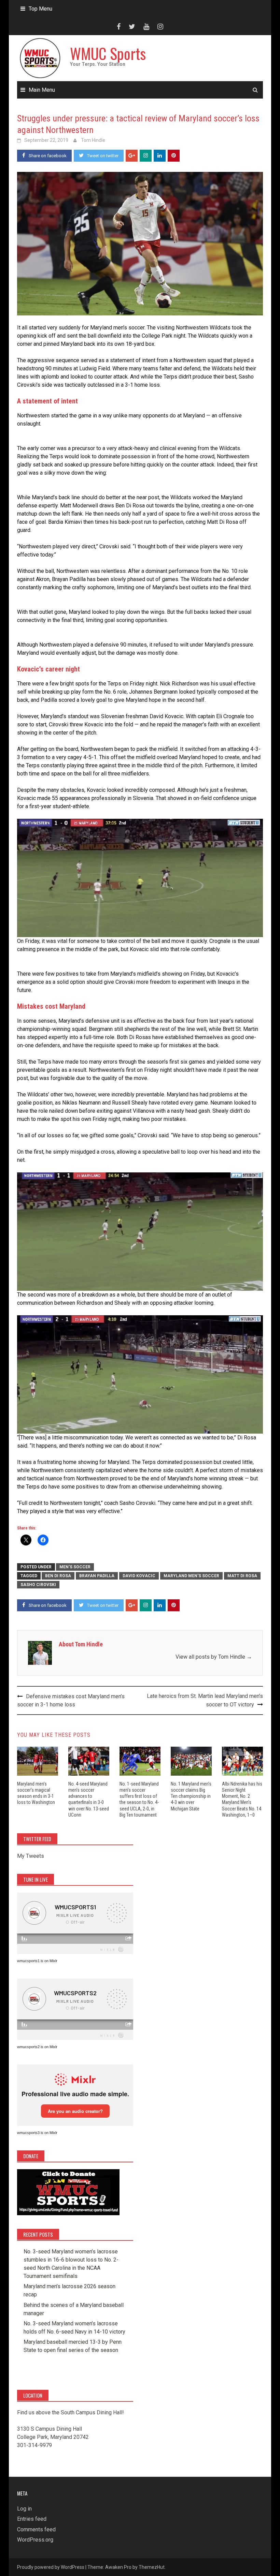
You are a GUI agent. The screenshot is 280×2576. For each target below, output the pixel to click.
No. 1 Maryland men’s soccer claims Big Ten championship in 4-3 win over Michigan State (191, 1796)
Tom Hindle (93, 140)
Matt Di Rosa (242, 1576)
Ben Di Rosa (58, 1576)
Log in (24, 2509)
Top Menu (40, 9)
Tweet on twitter (103, 156)
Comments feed (36, 2529)
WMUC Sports (108, 53)
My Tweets (31, 1856)
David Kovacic (139, 1576)
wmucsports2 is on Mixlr (37, 2047)
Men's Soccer (75, 1567)
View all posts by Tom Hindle (214, 1657)
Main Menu (42, 90)
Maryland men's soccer (191, 1576)
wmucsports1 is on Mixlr (37, 1961)
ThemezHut (152, 2567)
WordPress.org (35, 2540)
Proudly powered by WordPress (51, 2567)
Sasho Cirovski (38, 1585)
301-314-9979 (34, 2445)
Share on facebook (48, 156)
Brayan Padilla (97, 1576)
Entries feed (32, 2519)
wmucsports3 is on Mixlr (37, 2133)
